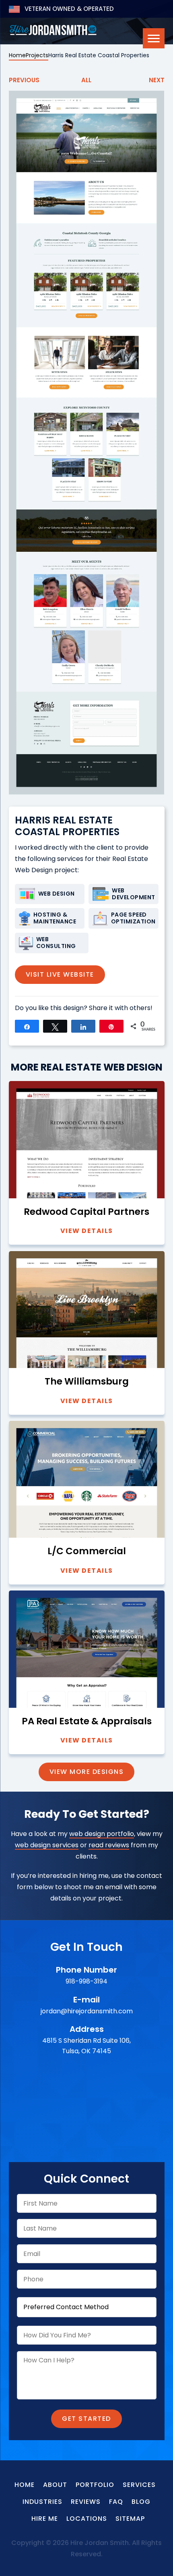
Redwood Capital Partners (86, 1212)
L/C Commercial (87, 1551)
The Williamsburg (87, 1382)
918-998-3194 (86, 1981)
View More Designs (87, 1772)
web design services (47, 1845)
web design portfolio (102, 1834)
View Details (87, 1231)
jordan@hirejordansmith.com (87, 2011)
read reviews (109, 1845)
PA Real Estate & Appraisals (87, 1721)
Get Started (86, 2419)
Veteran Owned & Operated (68, 9)
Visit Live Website (60, 974)
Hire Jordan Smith (53, 30)
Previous (24, 80)
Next (157, 80)
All (86, 80)
